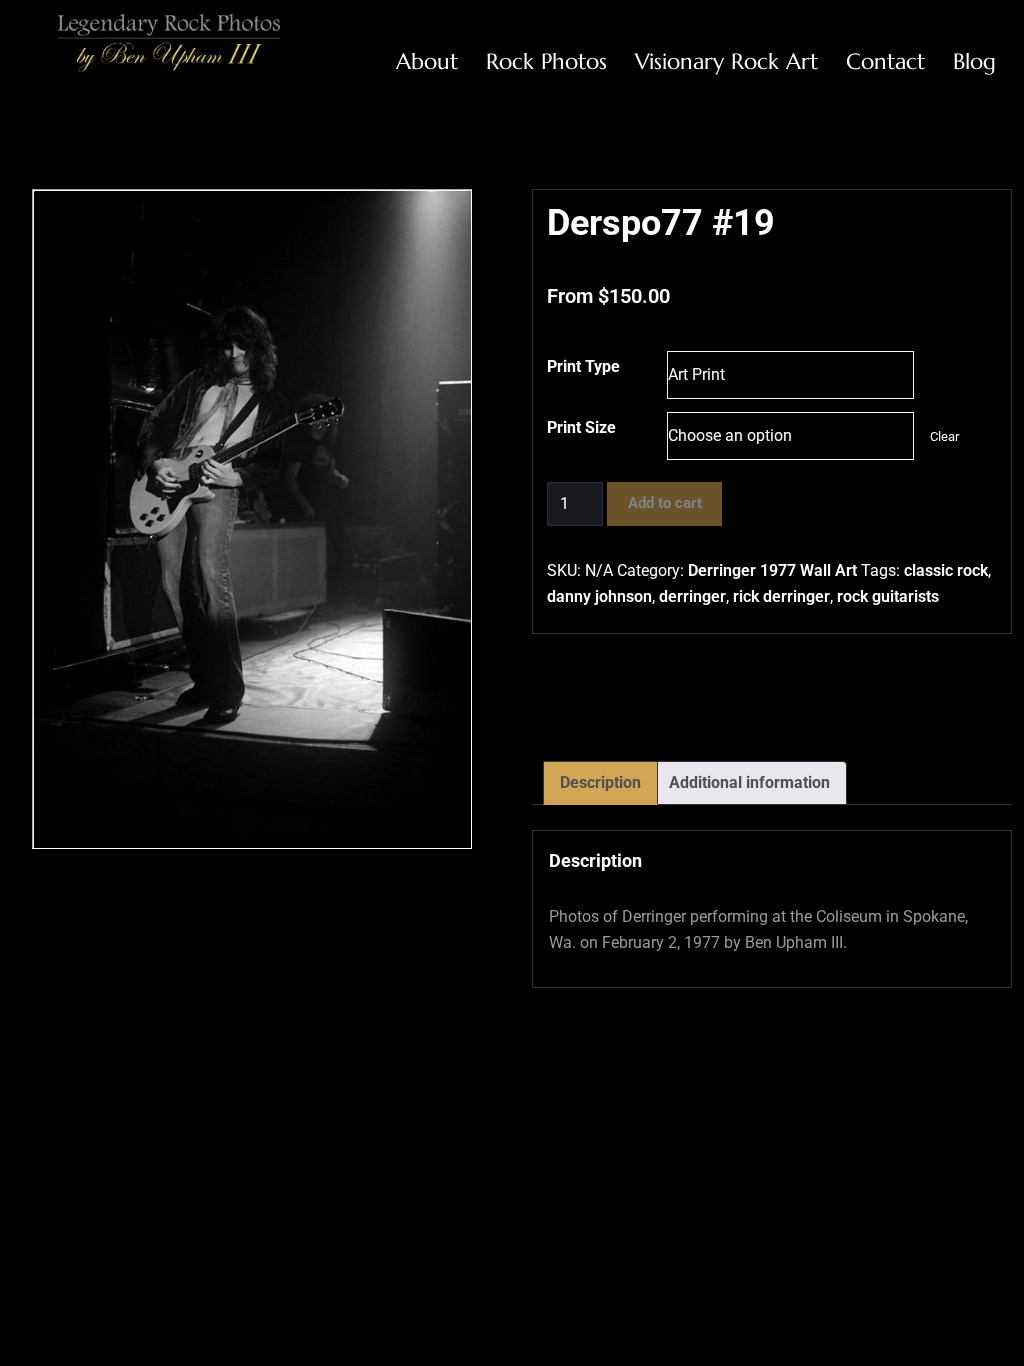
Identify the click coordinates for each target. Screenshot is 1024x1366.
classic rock (946, 570)
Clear (944, 436)
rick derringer (781, 596)
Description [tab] (600, 782)
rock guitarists (888, 596)
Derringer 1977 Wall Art (772, 570)
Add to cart (665, 503)
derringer (692, 596)
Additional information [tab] (749, 782)
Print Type (583, 366)
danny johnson (599, 596)
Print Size (581, 427)
